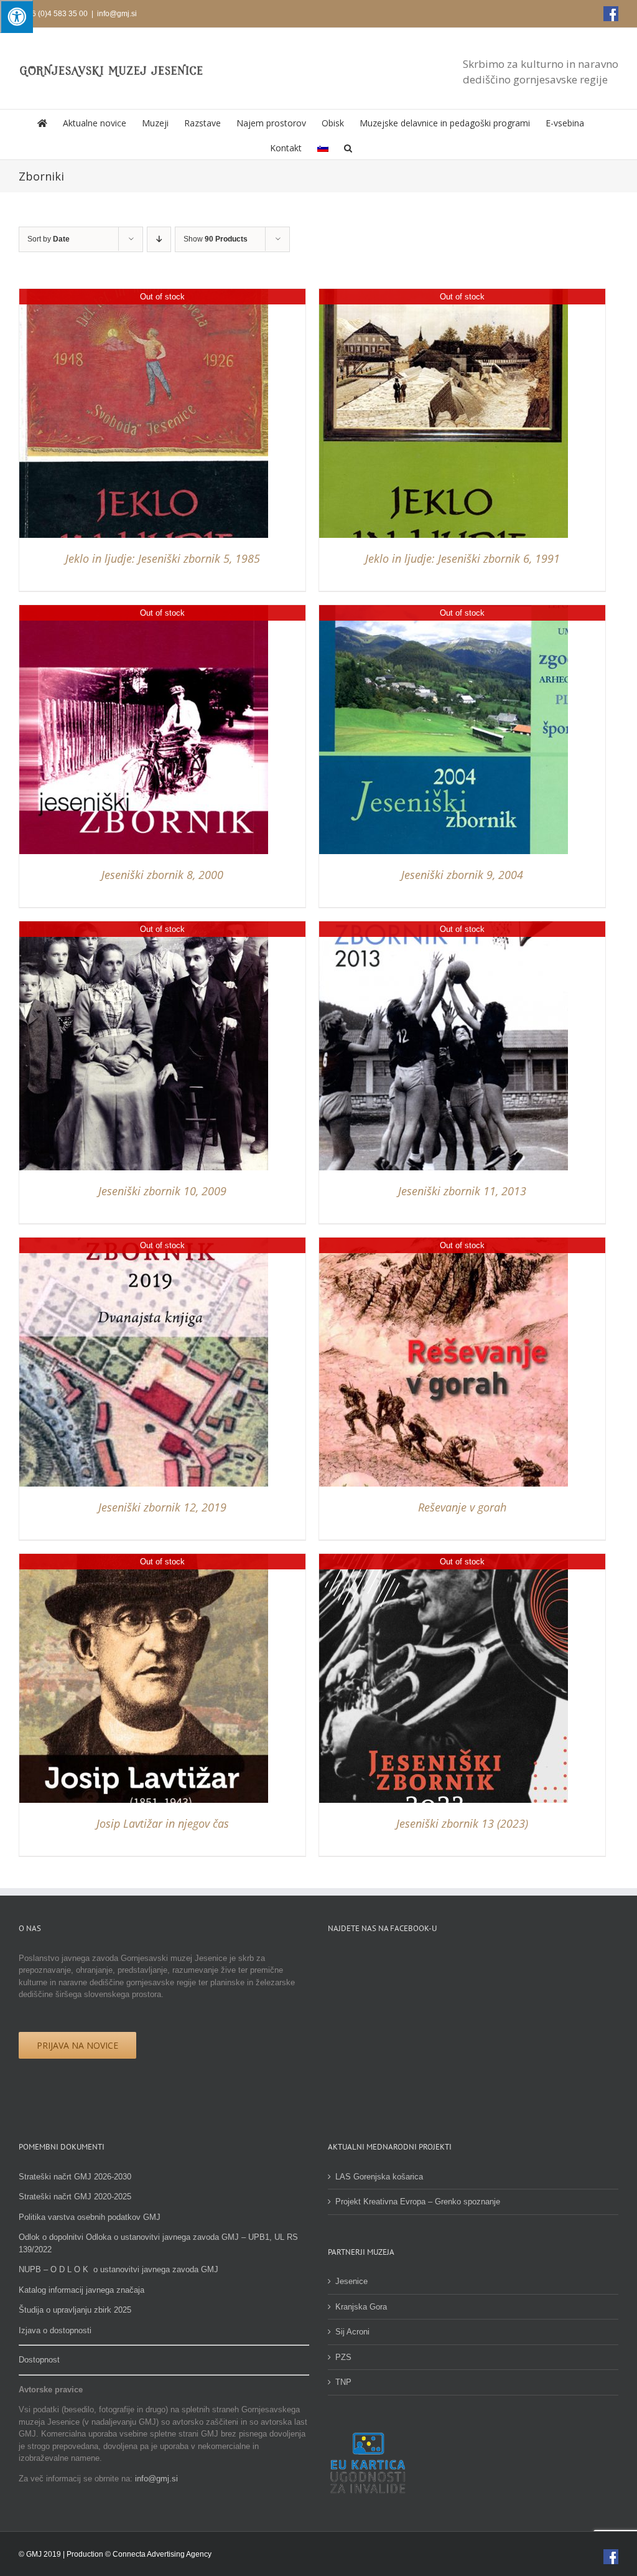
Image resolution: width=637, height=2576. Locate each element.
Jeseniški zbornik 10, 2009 (162, 1191)
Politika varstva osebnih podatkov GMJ (90, 2217)
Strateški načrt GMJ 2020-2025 (75, 2197)
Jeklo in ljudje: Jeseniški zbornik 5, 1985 (163, 558)
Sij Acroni (352, 2332)
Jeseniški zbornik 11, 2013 (462, 1191)
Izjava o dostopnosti (55, 2330)
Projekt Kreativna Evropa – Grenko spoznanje (418, 2202)
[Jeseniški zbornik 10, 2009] (144, 927)
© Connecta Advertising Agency (158, 2554)
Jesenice (351, 2281)
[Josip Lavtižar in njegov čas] (144, 1560)
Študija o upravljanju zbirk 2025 (75, 2310)
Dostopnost (39, 2360)
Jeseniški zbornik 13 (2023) (462, 1823)
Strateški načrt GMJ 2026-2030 (75, 2177)
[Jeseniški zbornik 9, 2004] (444, 611)
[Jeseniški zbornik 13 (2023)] (444, 1560)
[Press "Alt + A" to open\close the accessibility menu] (16, 16)
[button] (348, 147)
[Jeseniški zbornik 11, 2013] (444, 927)
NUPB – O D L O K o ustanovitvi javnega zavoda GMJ (119, 2269)
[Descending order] (159, 239)
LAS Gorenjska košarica (379, 2177)
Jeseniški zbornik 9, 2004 (462, 875)
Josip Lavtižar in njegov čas (163, 1823)
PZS (343, 2357)
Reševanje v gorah (462, 1507)
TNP (343, 2382)
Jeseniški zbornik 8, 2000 (162, 875)
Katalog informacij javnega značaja (81, 2290)
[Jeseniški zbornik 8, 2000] (144, 611)
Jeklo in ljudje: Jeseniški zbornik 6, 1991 (463, 558)
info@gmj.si (117, 14)
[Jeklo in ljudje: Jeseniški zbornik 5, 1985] (144, 295)
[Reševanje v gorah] (444, 1243)
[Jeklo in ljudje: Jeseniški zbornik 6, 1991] (444, 295)
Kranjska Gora (361, 2307)
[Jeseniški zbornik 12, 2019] (144, 1243)
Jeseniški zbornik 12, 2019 (162, 1507)
